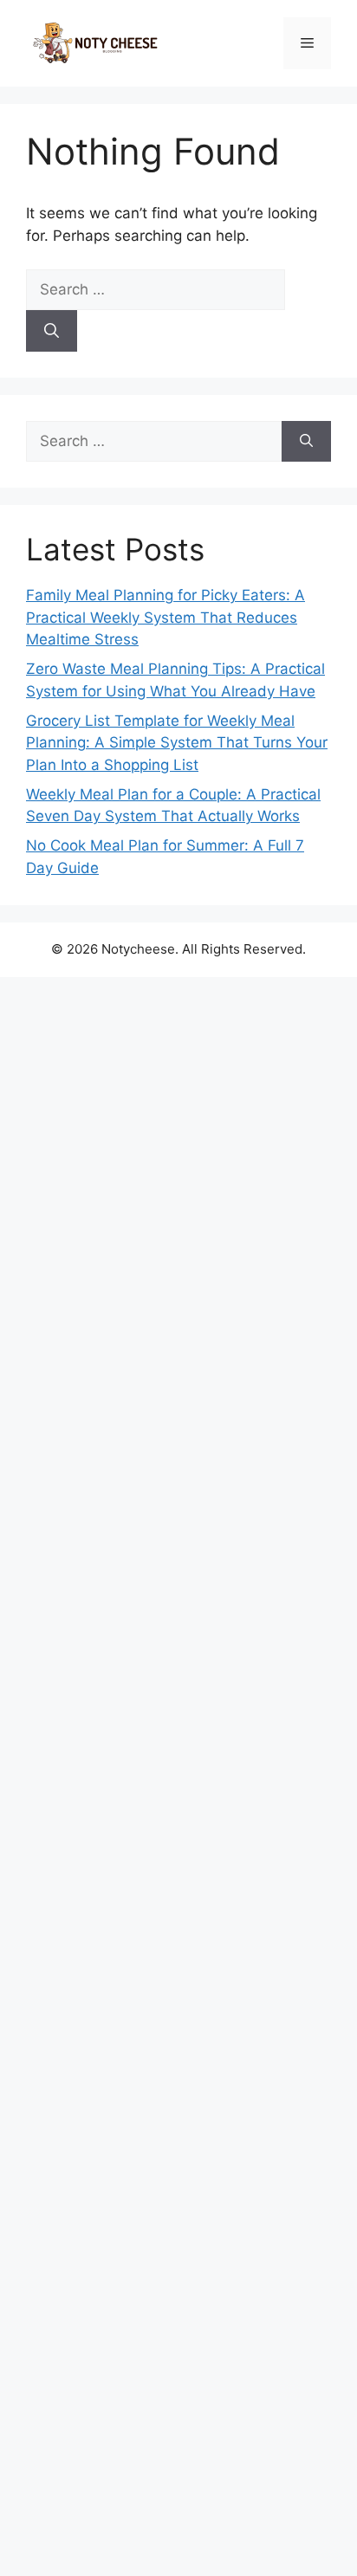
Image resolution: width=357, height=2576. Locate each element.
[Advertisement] (178, 1777)
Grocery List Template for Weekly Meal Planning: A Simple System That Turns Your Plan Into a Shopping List (177, 743)
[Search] (52, 331)
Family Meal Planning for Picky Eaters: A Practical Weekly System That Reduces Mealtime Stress (166, 617)
